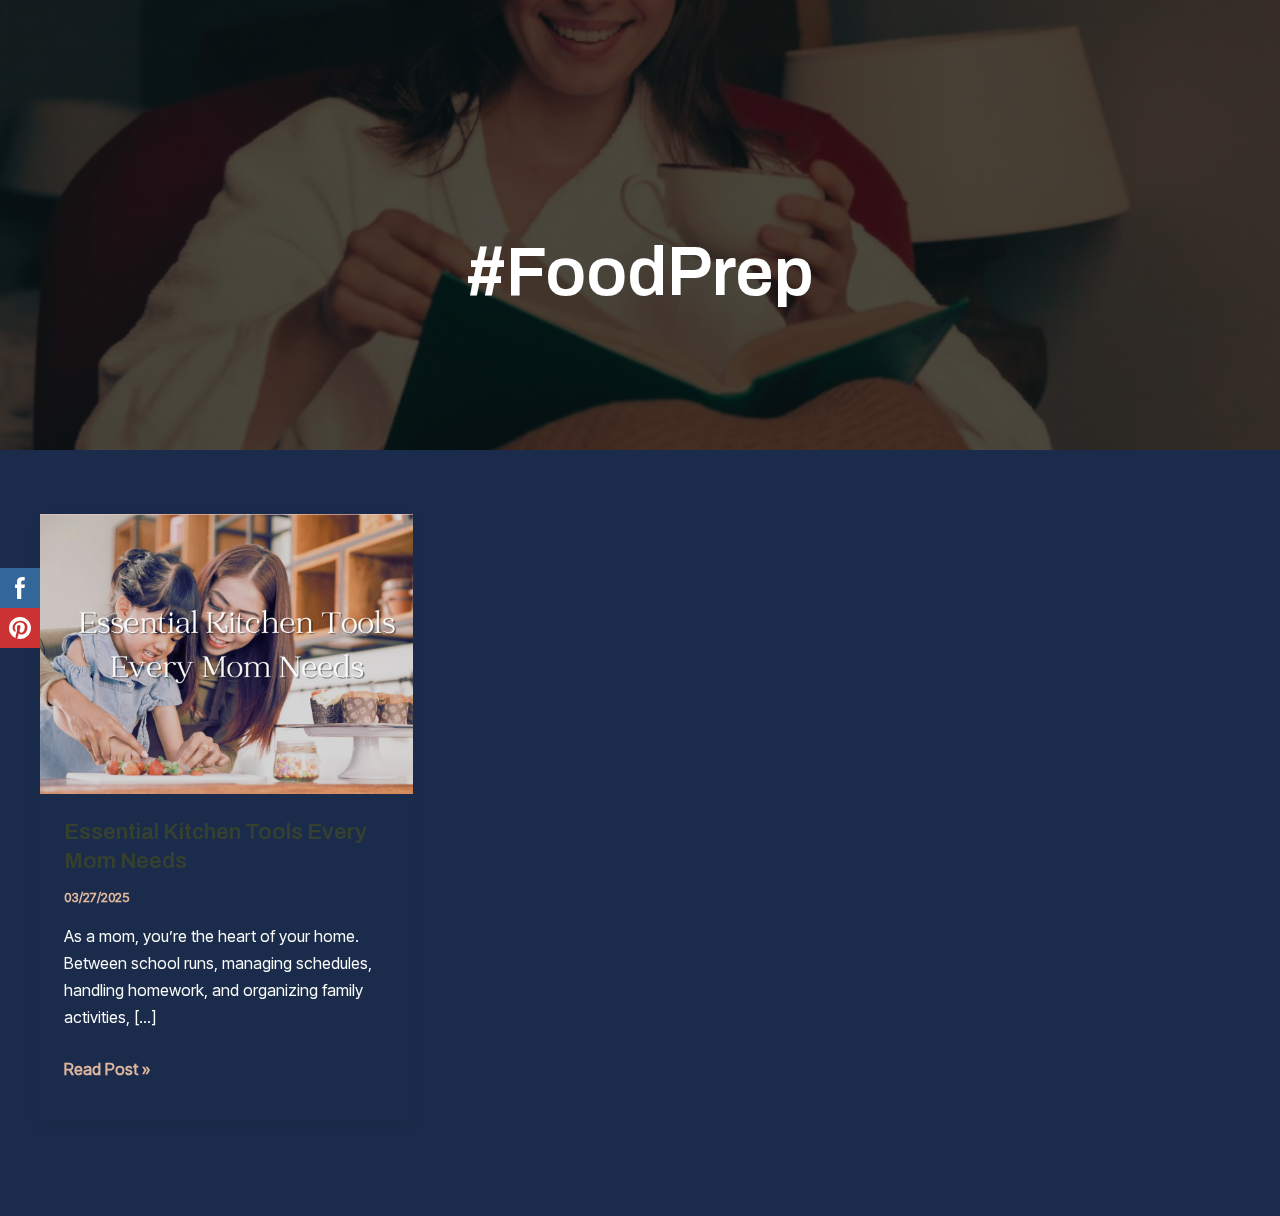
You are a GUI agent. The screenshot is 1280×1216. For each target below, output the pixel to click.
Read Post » (107, 1070)
